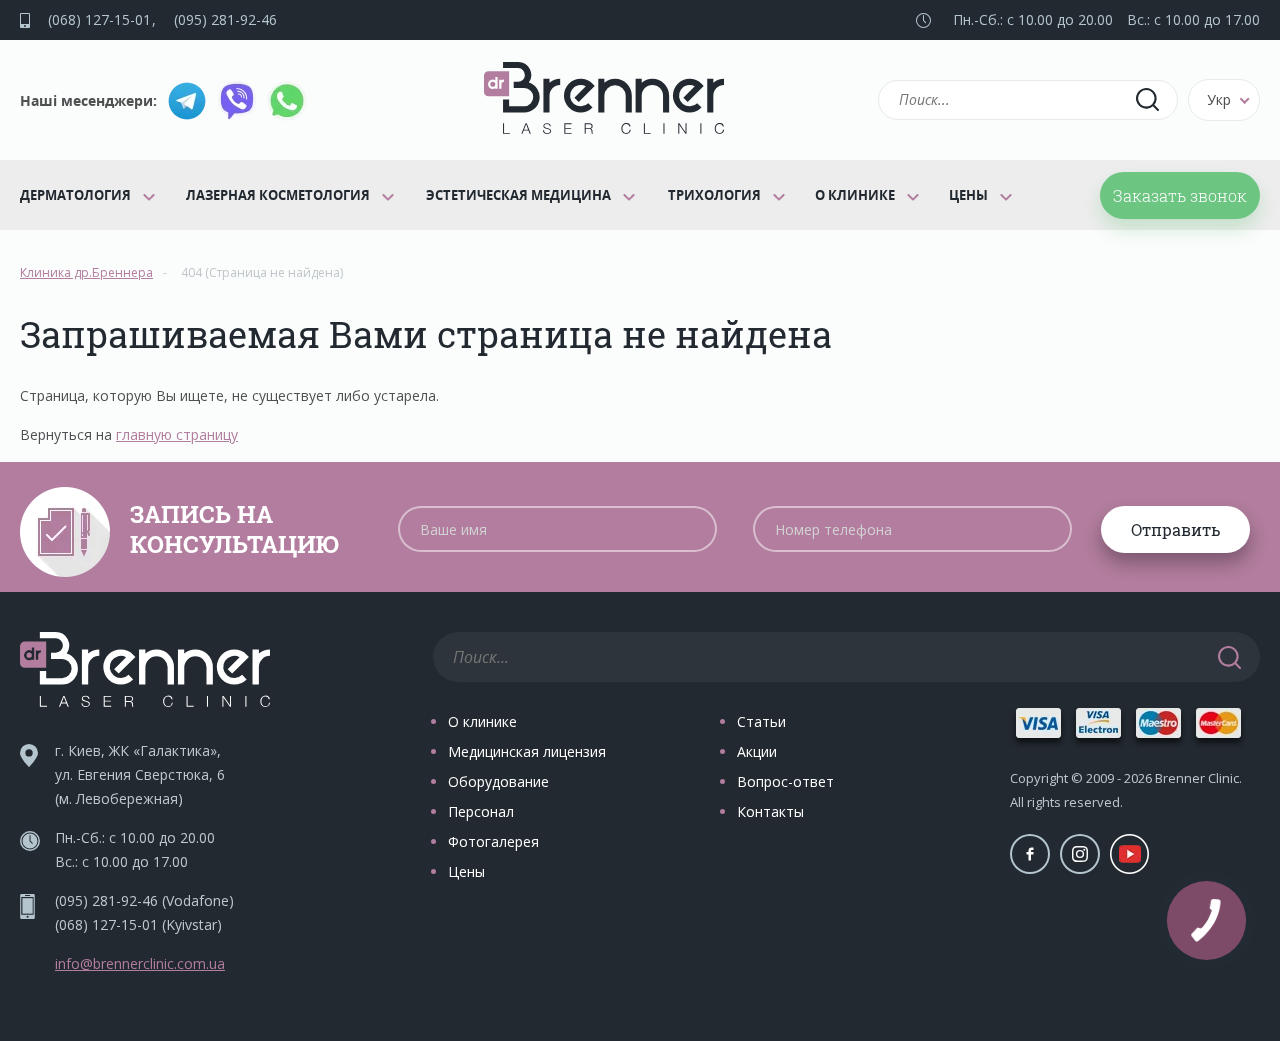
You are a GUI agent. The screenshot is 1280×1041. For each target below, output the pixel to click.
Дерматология (75, 195)
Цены (968, 195)
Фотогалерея (493, 841)
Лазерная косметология (278, 195)
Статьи (761, 721)
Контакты (770, 811)
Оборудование (498, 781)
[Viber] (237, 101)
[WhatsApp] (287, 101)
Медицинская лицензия (527, 751)
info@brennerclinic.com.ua (140, 963)
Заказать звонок (1180, 195)
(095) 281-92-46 (225, 19)
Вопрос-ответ (785, 781)
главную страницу (177, 434)
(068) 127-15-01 (99, 19)
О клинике (855, 195)
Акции (757, 751)
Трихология (714, 195)
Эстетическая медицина (518, 195)
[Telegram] (187, 101)
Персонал (481, 811)
